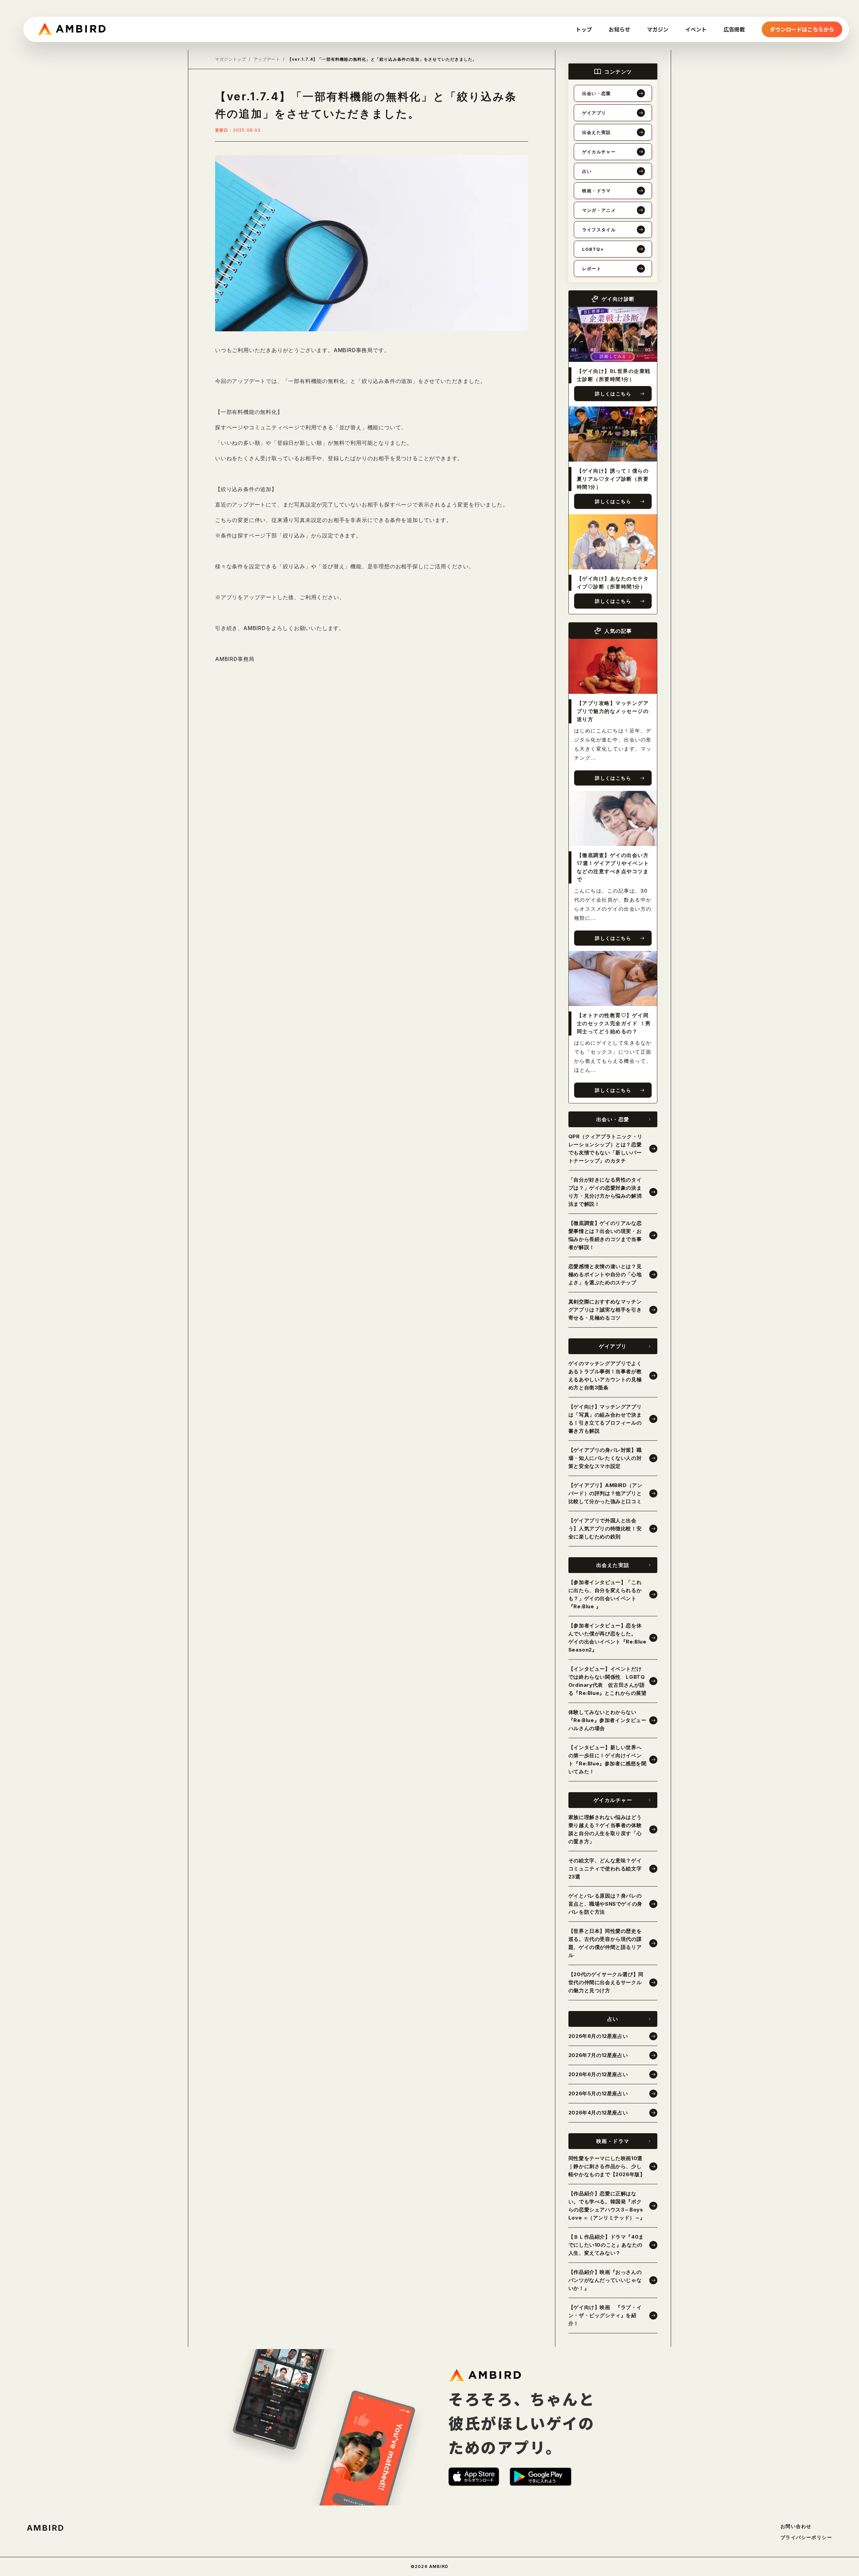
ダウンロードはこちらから (802, 29)
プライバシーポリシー (806, 2537)
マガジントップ (231, 59)
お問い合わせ (796, 2526)
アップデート (267, 59)
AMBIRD (46, 2528)
